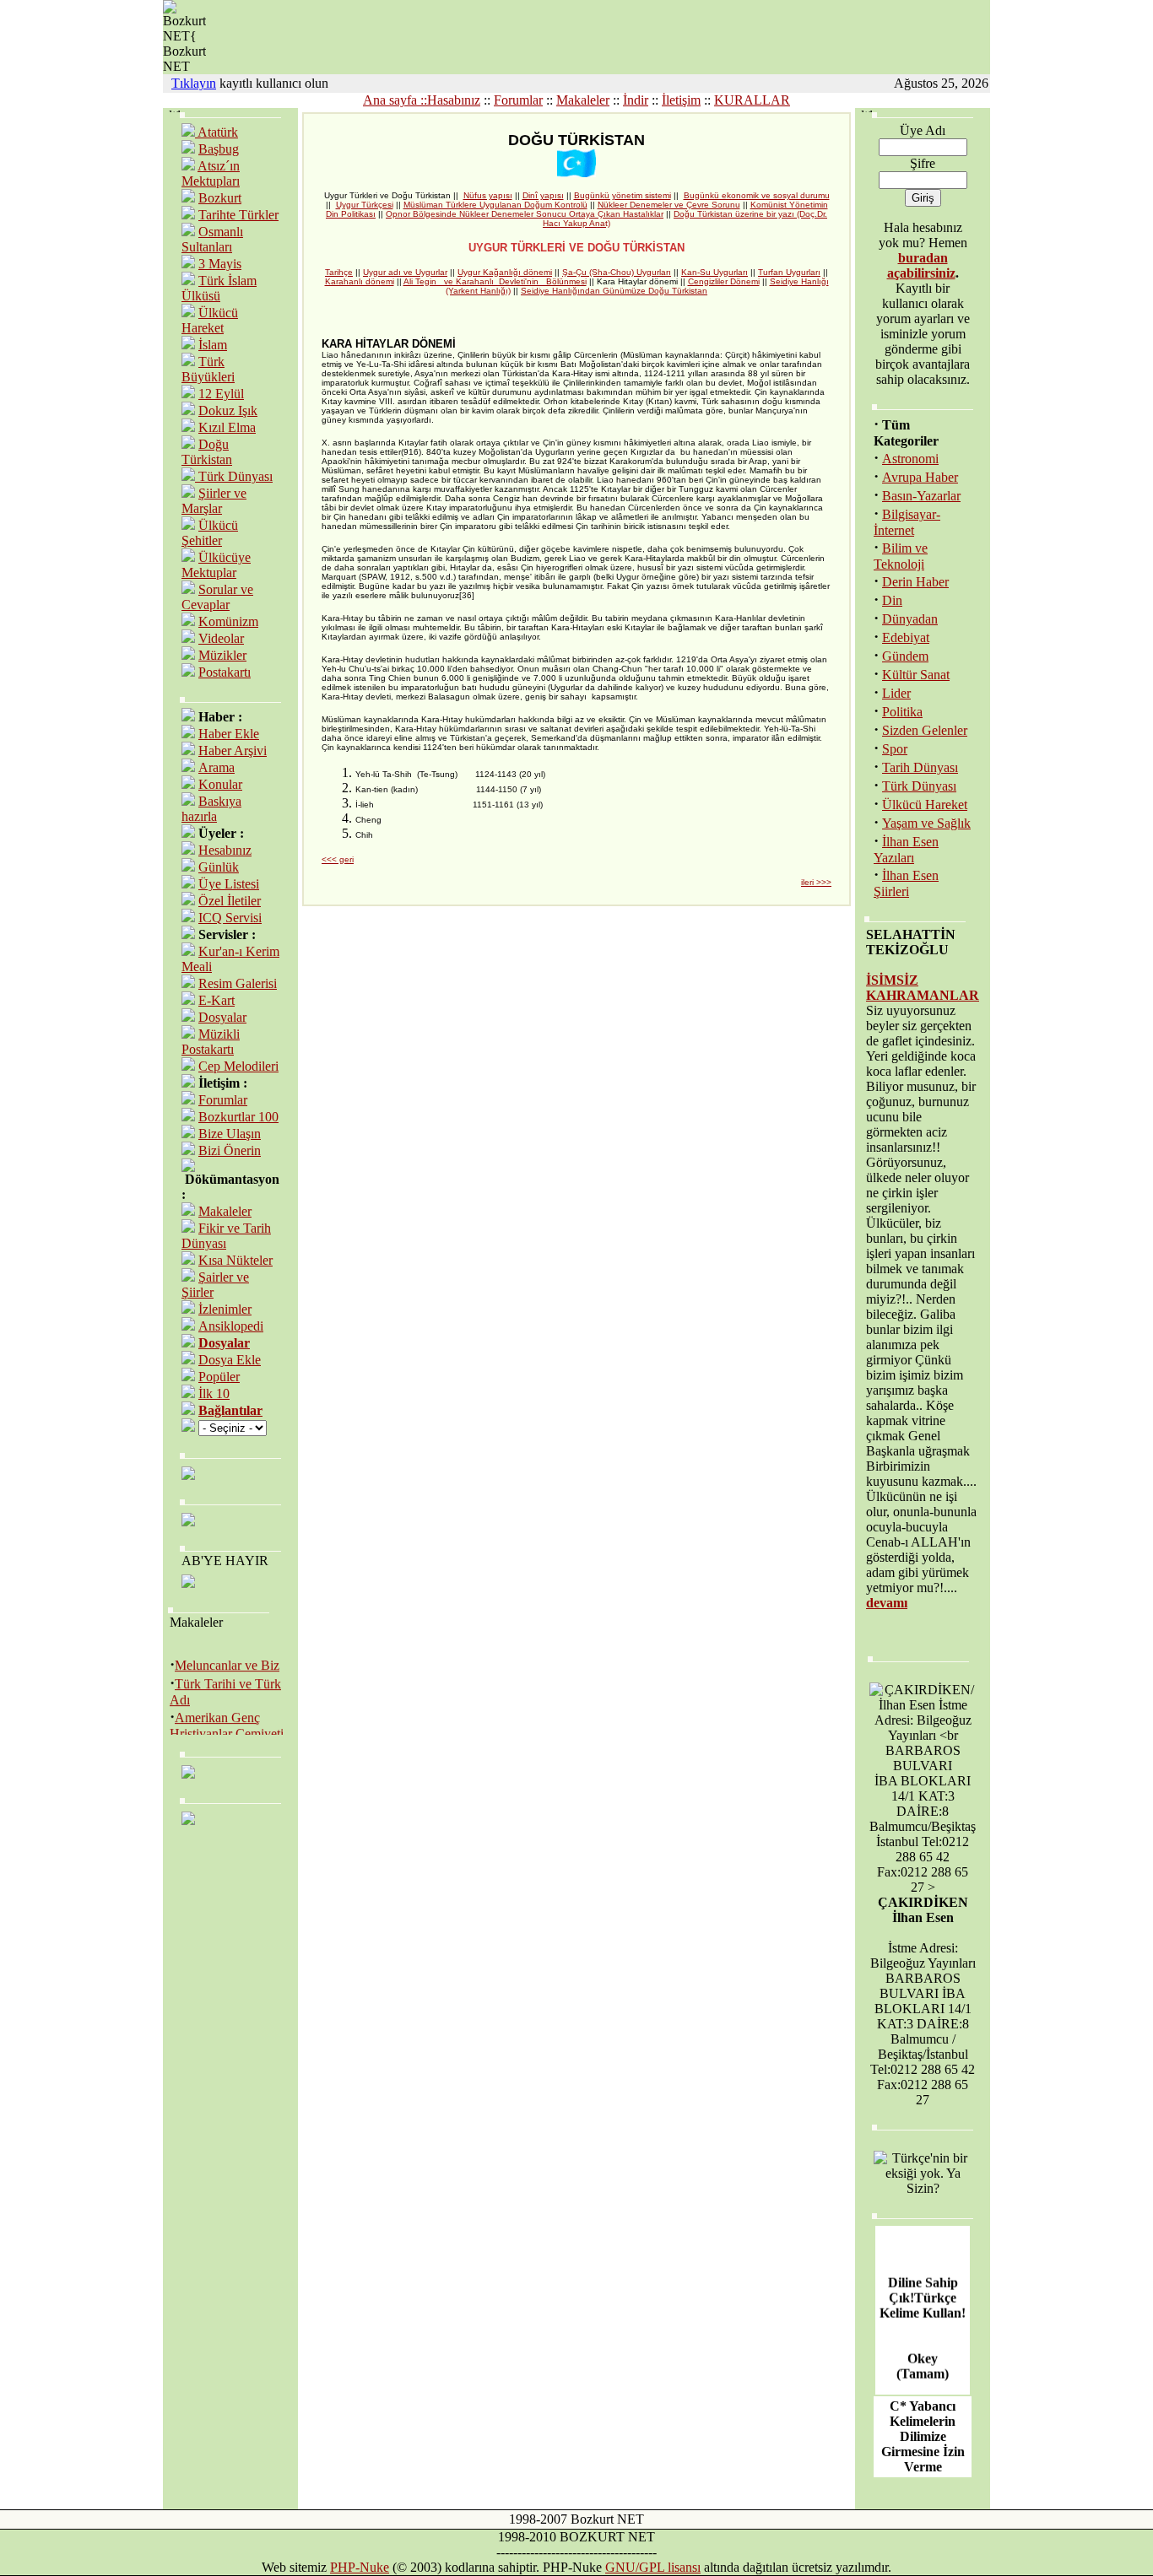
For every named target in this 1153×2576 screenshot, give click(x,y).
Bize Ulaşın (230, 1134)
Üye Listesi (229, 884)
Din (892, 600)
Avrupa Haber (920, 477)
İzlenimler (225, 1309)
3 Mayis (220, 264)
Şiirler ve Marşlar (214, 501)
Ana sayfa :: (395, 100)
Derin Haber (915, 582)
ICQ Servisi (230, 918)
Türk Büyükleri (208, 369)
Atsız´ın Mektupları (211, 173)
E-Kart (217, 1000)
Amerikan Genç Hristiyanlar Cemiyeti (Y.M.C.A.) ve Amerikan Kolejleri (227, 1731)
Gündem (905, 656)
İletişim (681, 100)
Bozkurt (220, 198)
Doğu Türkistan (207, 452)
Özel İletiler (230, 901)
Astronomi (910, 459)
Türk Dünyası (234, 476)
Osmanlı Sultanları (212, 239)
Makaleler (583, 100)
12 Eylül (221, 394)
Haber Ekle (229, 734)
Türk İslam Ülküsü (219, 288)
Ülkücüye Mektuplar (216, 565)
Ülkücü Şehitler (210, 533)
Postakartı (225, 672)
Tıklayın (194, 83)
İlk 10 (214, 1393)
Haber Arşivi (233, 751)
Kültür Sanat (916, 675)
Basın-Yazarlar (921, 496)
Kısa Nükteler (235, 1260)
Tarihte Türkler (238, 215)
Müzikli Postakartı (211, 1042)
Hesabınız (225, 850)
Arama (217, 767)
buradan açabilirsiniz (921, 265)
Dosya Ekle (230, 1360)
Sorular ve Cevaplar (217, 597)
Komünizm (228, 621)
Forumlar (518, 100)
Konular (220, 784)
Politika (902, 712)
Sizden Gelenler (925, 730)
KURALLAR (752, 100)
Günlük (219, 867)
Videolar (221, 638)
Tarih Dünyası (920, 767)
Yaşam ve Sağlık (926, 823)
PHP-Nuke (360, 2567)
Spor (895, 749)
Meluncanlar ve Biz (227, 1656)
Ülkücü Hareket (210, 320)
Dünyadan (910, 619)
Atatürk (217, 132)
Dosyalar (222, 1017)
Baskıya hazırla (211, 809)
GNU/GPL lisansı (653, 2567)
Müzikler (222, 655)
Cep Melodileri (238, 1066)
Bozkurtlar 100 (238, 1117)
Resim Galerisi (238, 983)
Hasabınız (454, 100)
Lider (896, 693)
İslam (213, 345)
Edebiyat (906, 637)
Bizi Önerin (230, 1150)
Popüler (219, 1377)
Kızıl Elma (227, 427)
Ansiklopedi (231, 1326)
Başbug (219, 149)
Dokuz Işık (228, 410)
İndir (636, 100)
